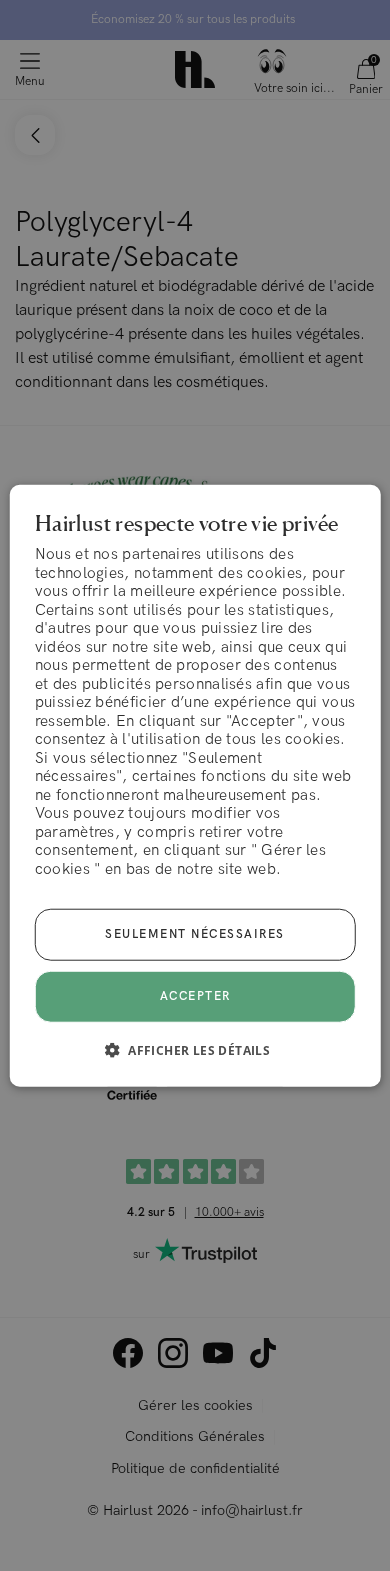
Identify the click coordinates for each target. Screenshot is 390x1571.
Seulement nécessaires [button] (195, 934)
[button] (195, 1050)
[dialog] (195, 785)
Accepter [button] (195, 996)
